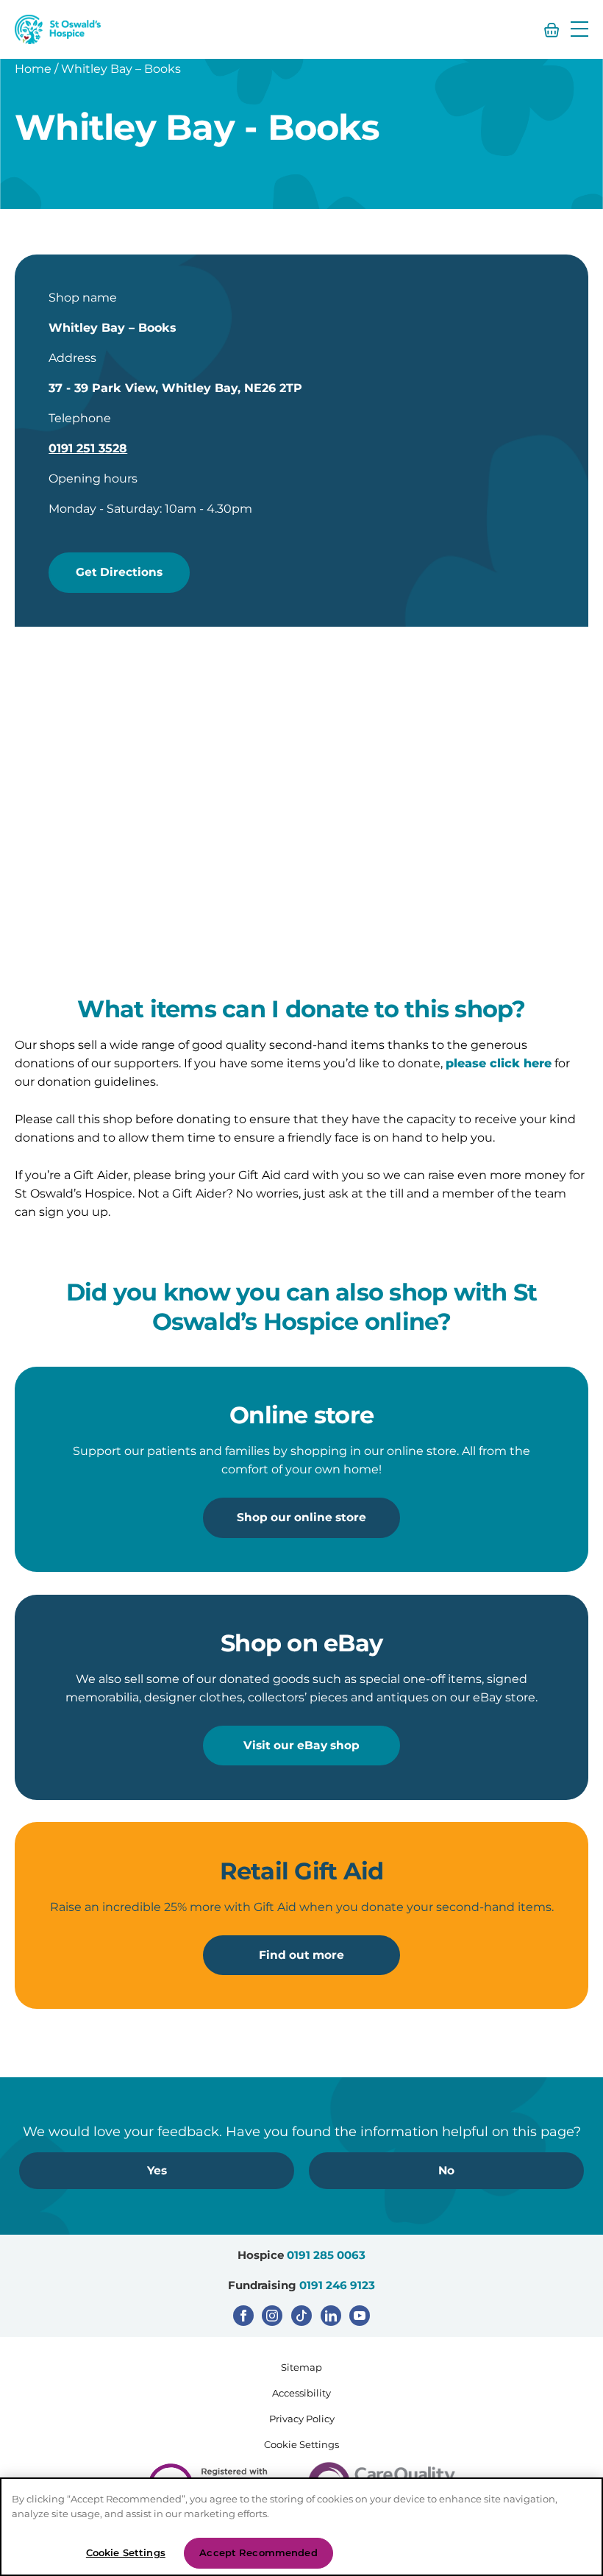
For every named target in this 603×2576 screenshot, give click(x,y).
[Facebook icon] (243, 2316)
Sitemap (301, 2367)
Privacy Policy (302, 2419)
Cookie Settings (301, 2444)
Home (33, 69)
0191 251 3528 (88, 448)
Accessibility (301, 2393)
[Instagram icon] (272, 2316)
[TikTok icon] (301, 2316)
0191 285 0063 (326, 2255)
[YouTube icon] (360, 2316)
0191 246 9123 (337, 2285)
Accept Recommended (258, 2552)
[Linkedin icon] (331, 2316)
